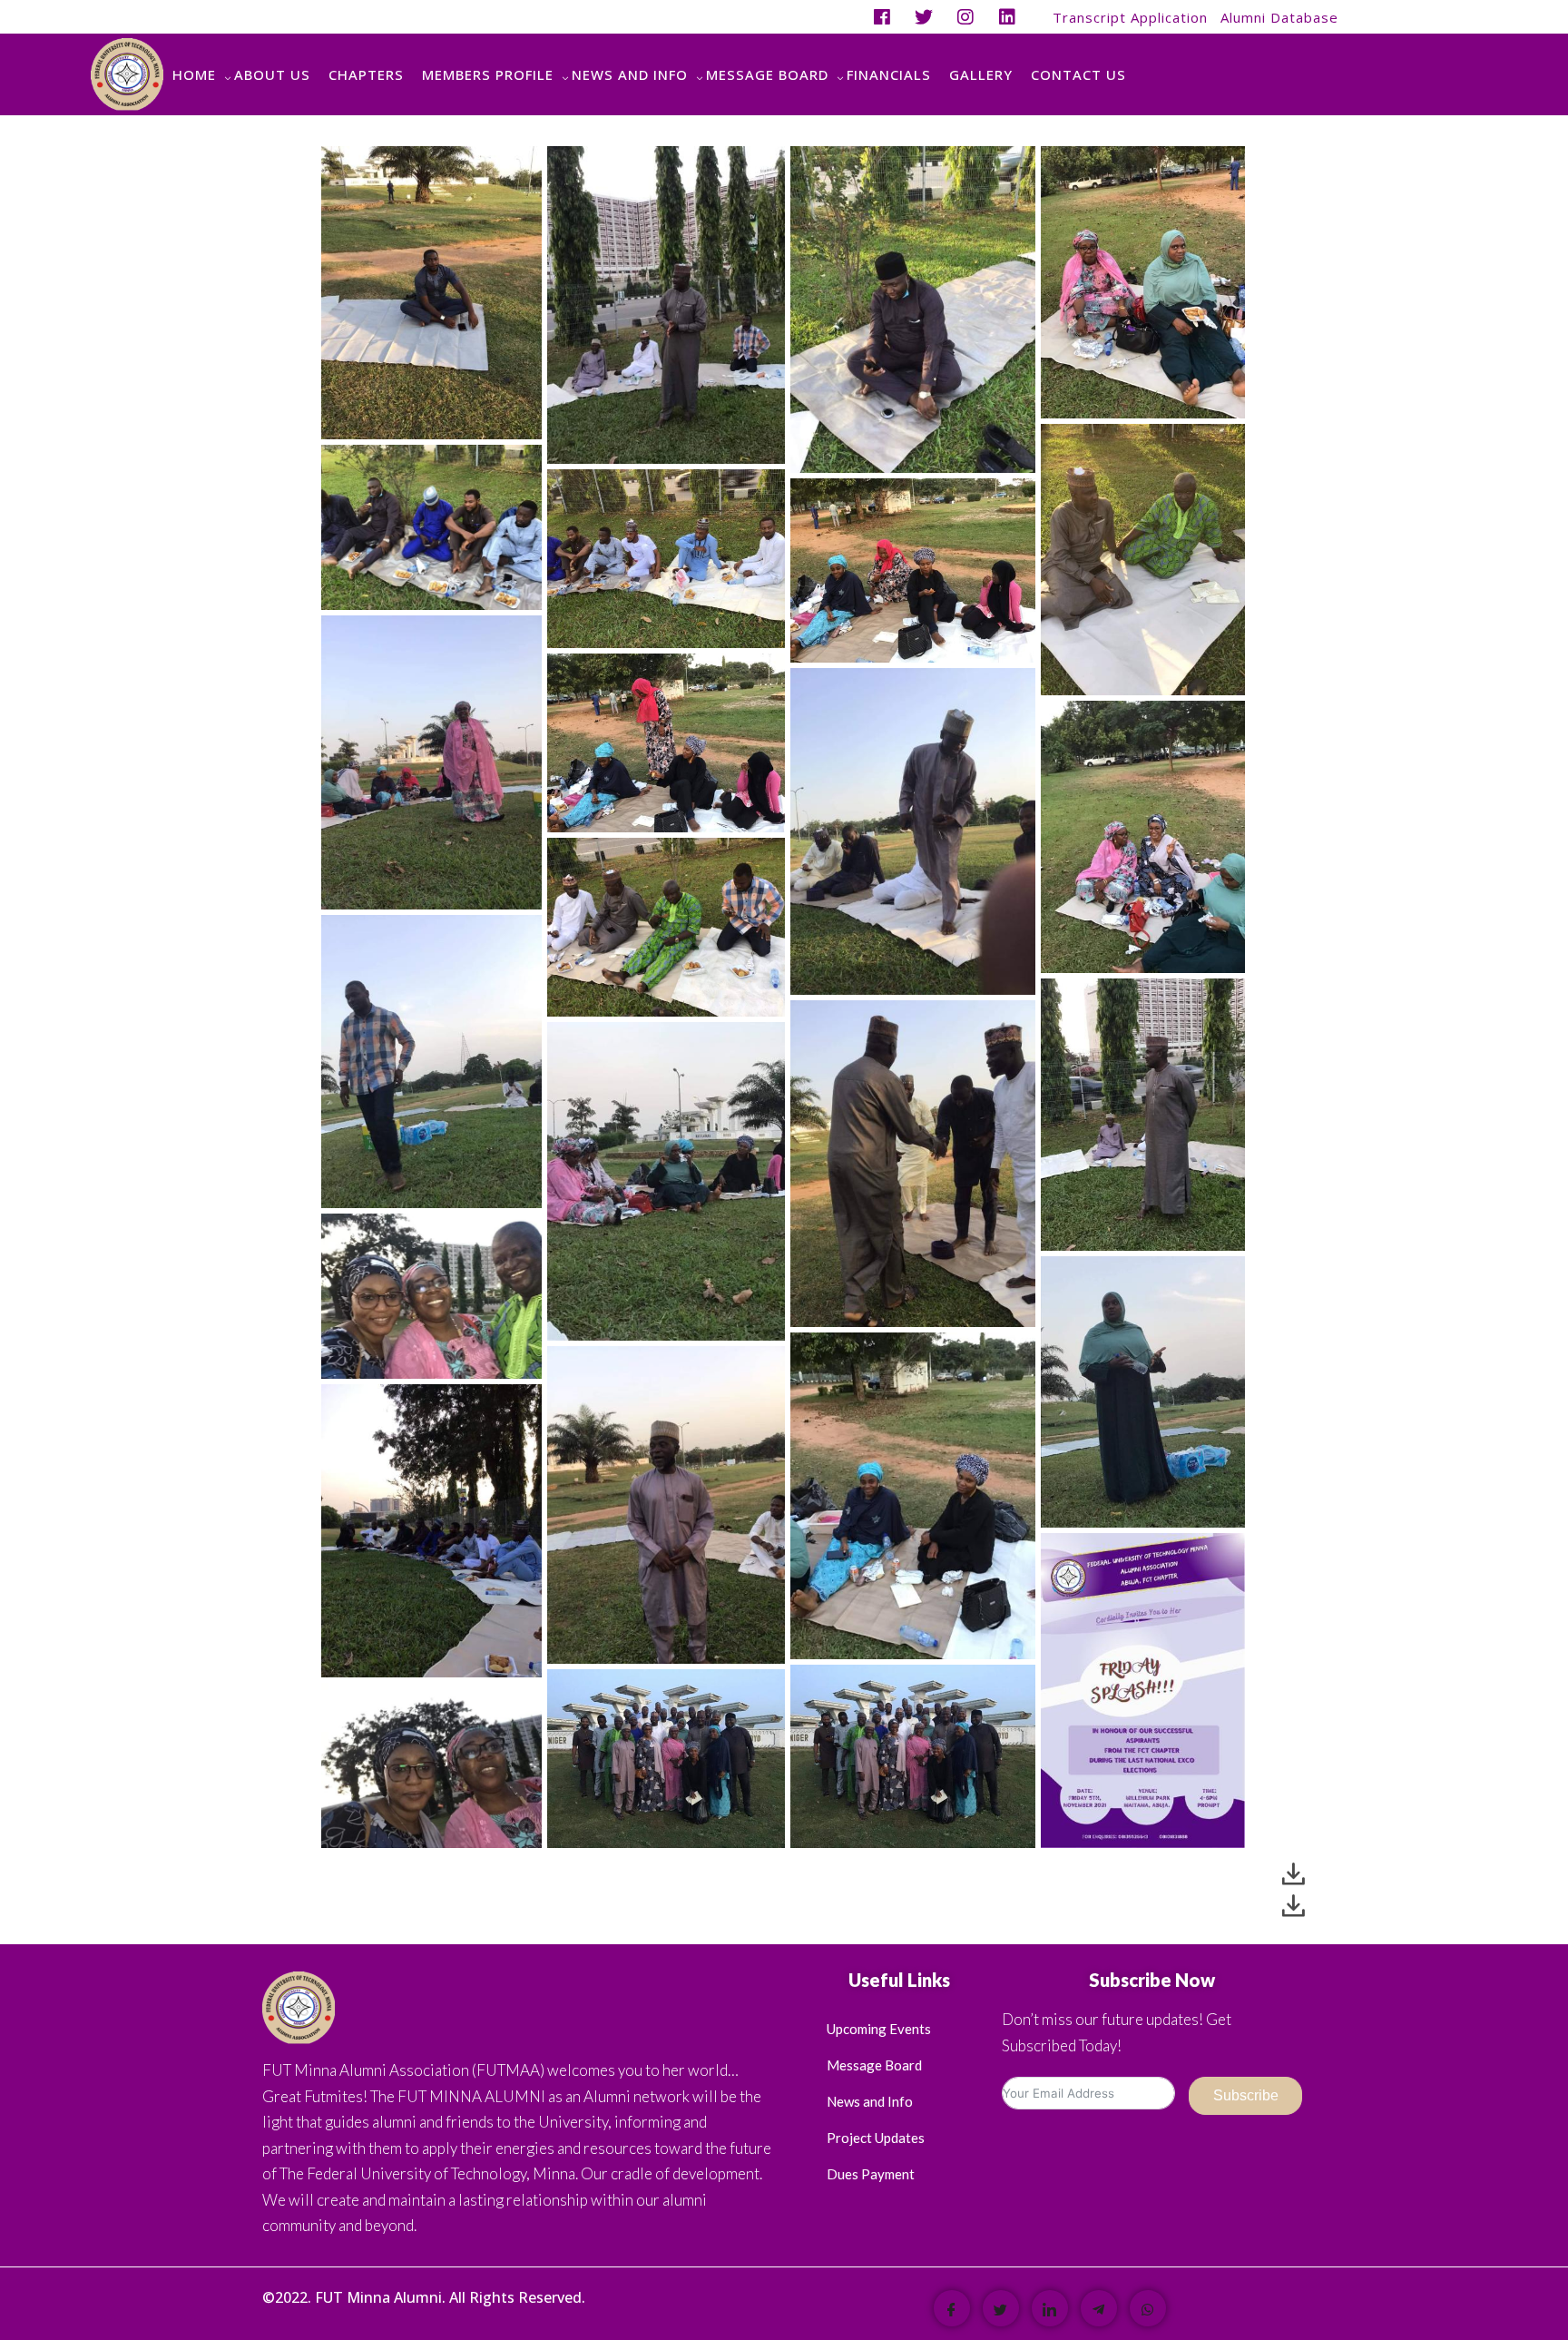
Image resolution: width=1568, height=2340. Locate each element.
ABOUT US (272, 74)
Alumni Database (1279, 17)
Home (194, 74)
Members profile (488, 74)
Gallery (981, 74)
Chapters (366, 74)
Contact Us (1078, 74)
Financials (889, 74)
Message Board (767, 74)
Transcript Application (1130, 17)
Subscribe (1246, 2095)
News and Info (630, 74)
